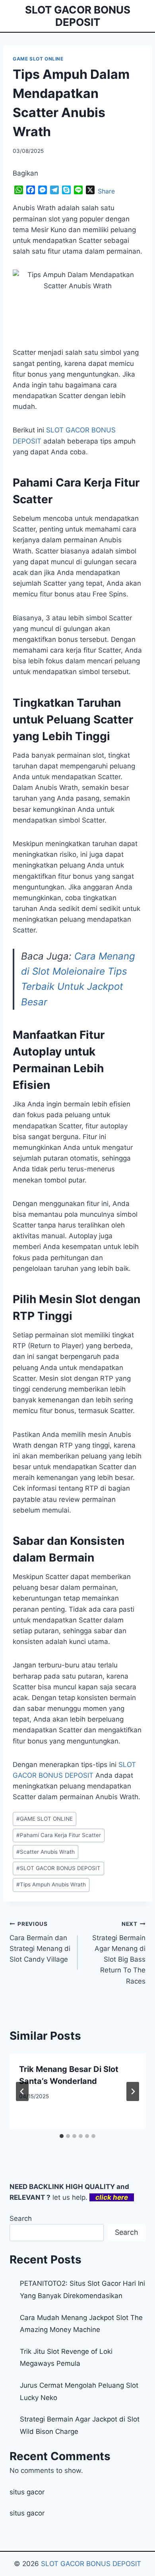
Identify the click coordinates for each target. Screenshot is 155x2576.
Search (21, 2218)
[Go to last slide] (22, 2091)
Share (106, 191)
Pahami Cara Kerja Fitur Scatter (59, 1835)
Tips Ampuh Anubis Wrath (51, 1884)
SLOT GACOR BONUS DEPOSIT (58, 1868)
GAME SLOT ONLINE (38, 59)
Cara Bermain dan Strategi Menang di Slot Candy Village (40, 1942)
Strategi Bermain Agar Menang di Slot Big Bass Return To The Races (119, 1953)
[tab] (62, 2136)
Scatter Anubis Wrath (46, 1852)
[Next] (133, 2091)
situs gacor (27, 2492)
